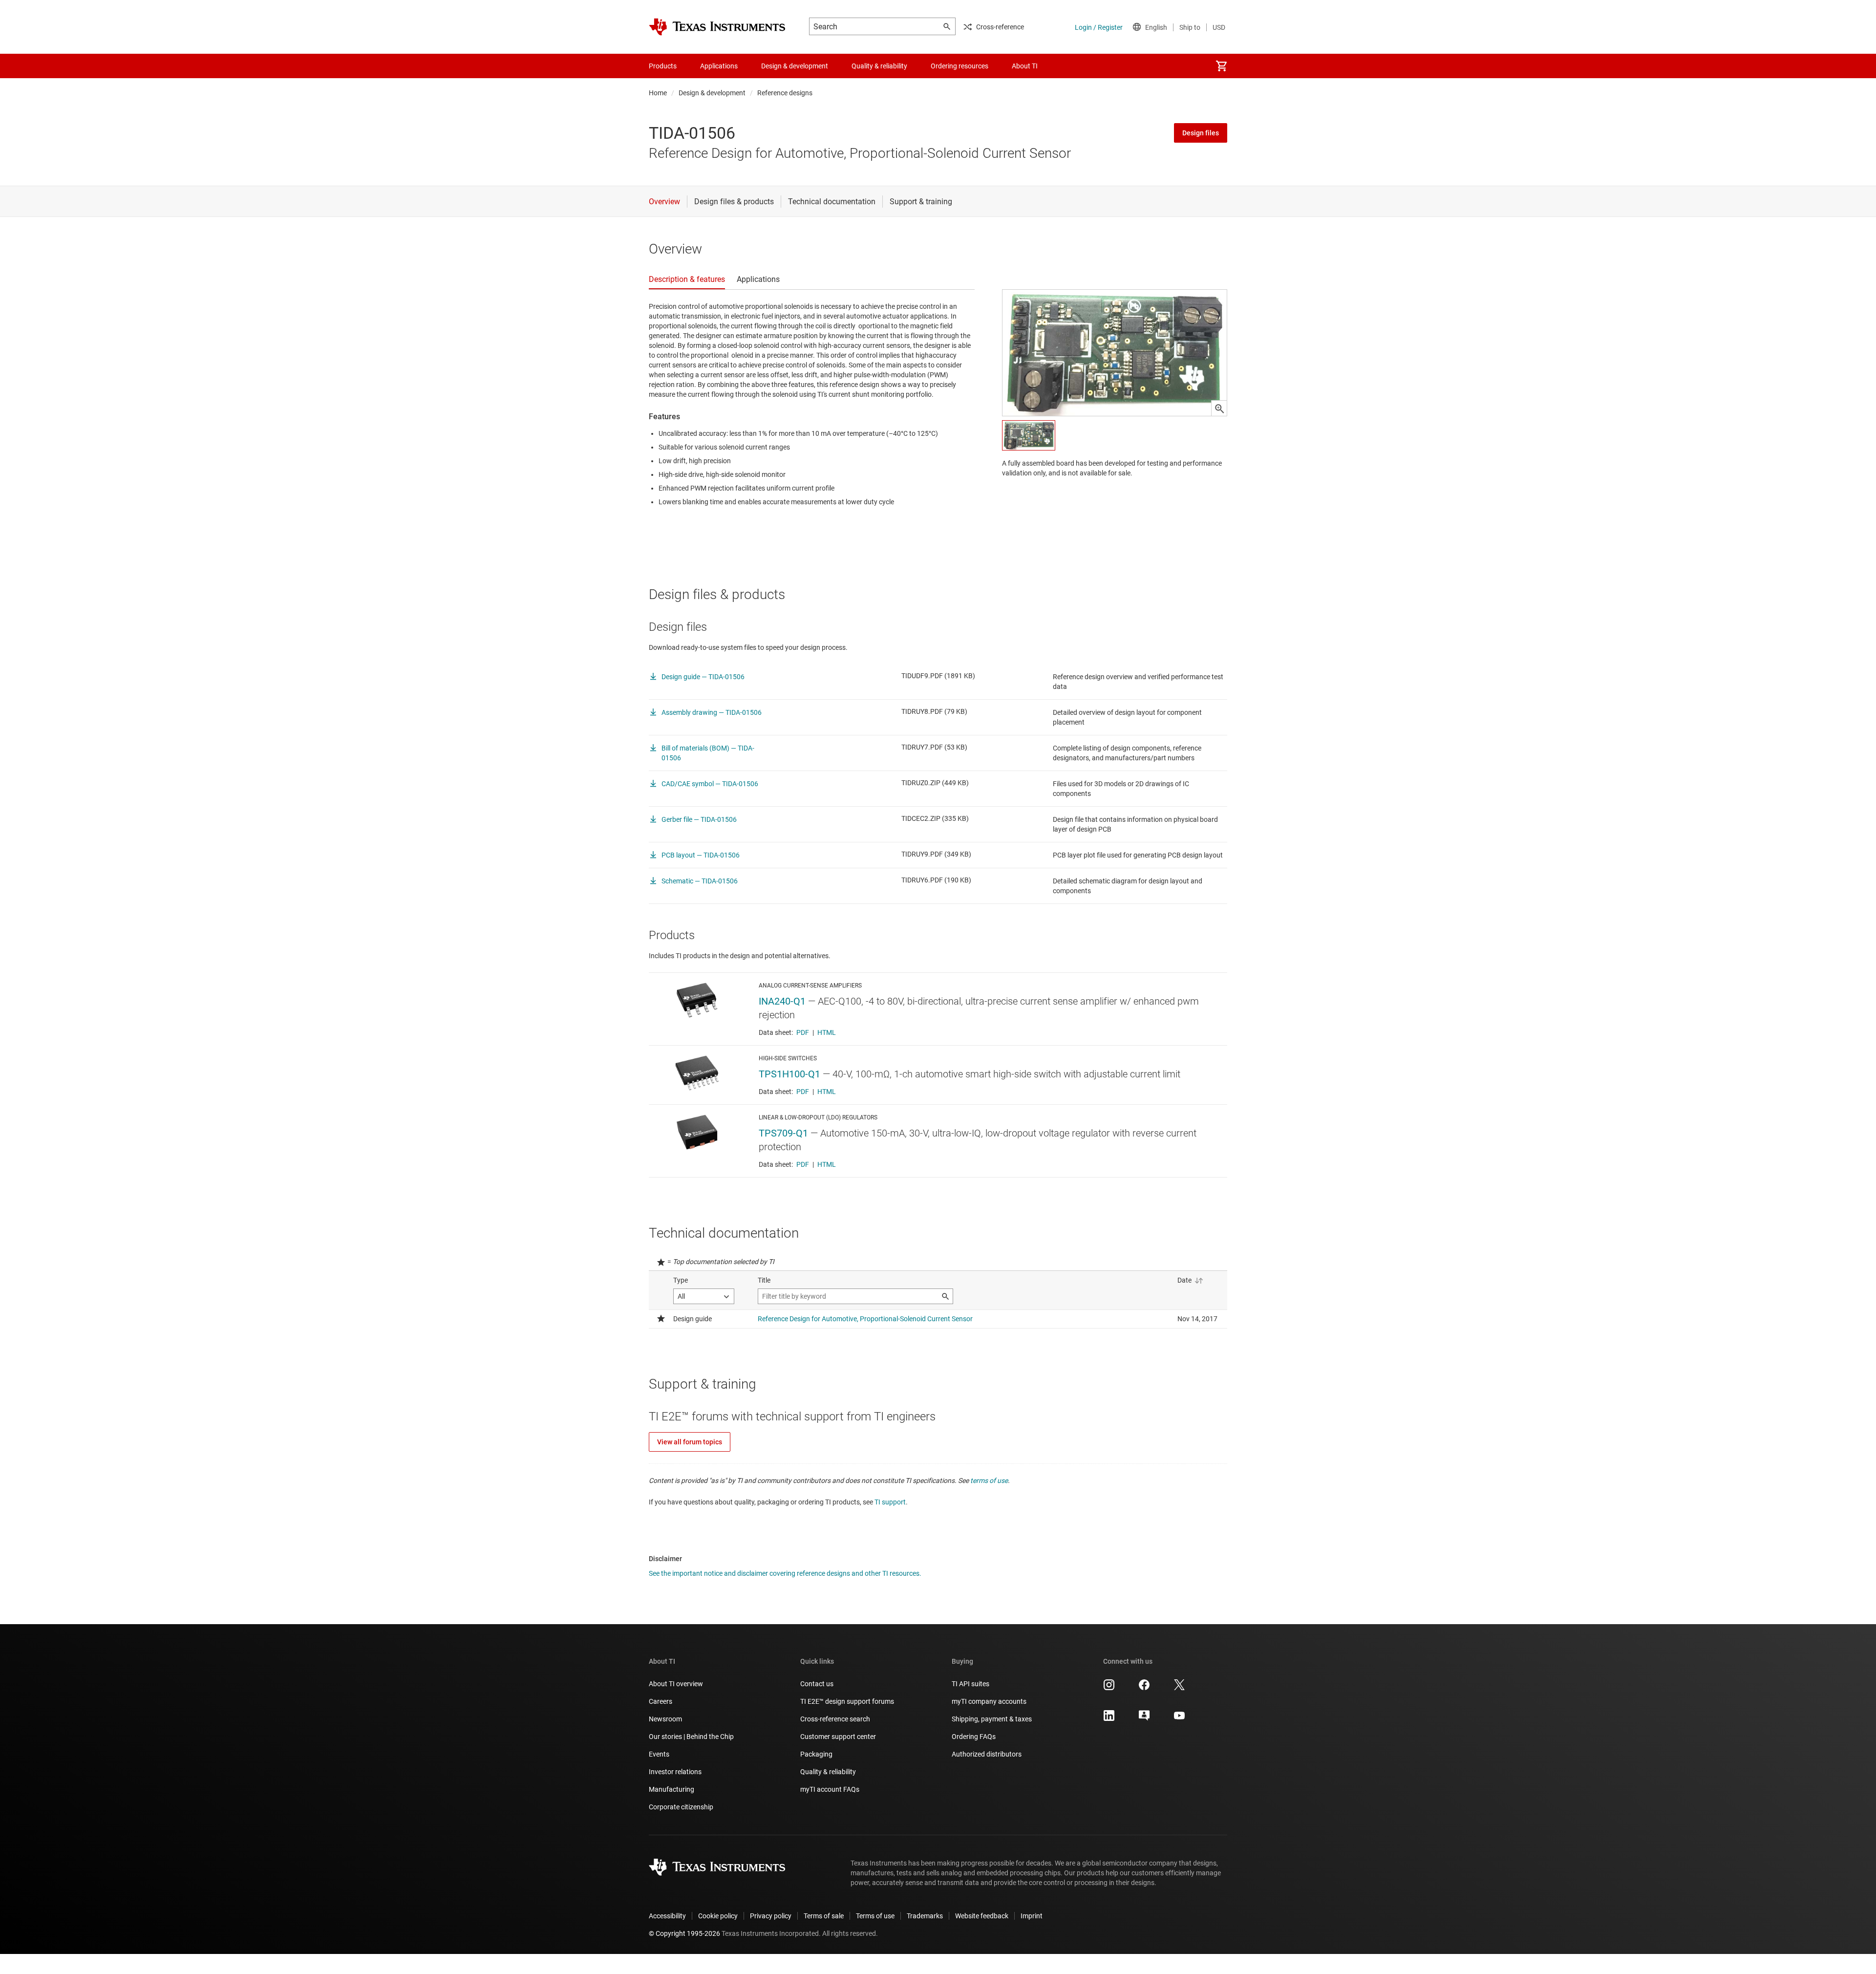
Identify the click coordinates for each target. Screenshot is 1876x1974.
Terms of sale (824, 1916)
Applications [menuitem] (719, 66)
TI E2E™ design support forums (847, 1701)
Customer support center (838, 1737)
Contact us (817, 1684)
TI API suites (970, 1684)
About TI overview (676, 1684)
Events (659, 1754)
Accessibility (667, 1916)
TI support (890, 1502)
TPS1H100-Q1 (789, 1074)
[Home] (717, 27)
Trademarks (925, 1916)
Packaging (816, 1754)
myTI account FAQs (830, 1789)
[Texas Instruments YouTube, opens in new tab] (1179, 1719)
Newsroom (665, 1719)
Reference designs (785, 93)
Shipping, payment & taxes (992, 1719)
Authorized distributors (987, 1754)
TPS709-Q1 (783, 1133)
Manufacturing (672, 1789)
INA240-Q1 (782, 1001)
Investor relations (675, 1772)
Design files (1201, 133)
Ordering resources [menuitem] (959, 66)
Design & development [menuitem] (795, 66)
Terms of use (875, 1916)
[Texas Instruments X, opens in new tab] (1179, 1688)
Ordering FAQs (974, 1737)
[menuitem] (1221, 66)
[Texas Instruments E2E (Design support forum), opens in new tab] (1144, 1719)
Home (658, 93)
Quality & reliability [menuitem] (879, 66)
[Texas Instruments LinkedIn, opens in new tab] (1109, 1719)
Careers (661, 1701)
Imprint (1032, 1916)
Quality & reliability (828, 1772)
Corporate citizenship (681, 1807)
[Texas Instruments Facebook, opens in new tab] (1144, 1688)
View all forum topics (690, 1442)
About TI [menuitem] (1025, 66)
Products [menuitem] (663, 66)
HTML (827, 1032)
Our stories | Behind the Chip (691, 1737)
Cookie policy (718, 1916)
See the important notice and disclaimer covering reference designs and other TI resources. (785, 1573)
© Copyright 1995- (684, 1933)
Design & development (712, 93)
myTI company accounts (989, 1701)
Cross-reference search (835, 1719)
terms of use (989, 1480)
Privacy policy (771, 1916)
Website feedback (982, 1916)
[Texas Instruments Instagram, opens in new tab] (1109, 1688)
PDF (803, 1032)
